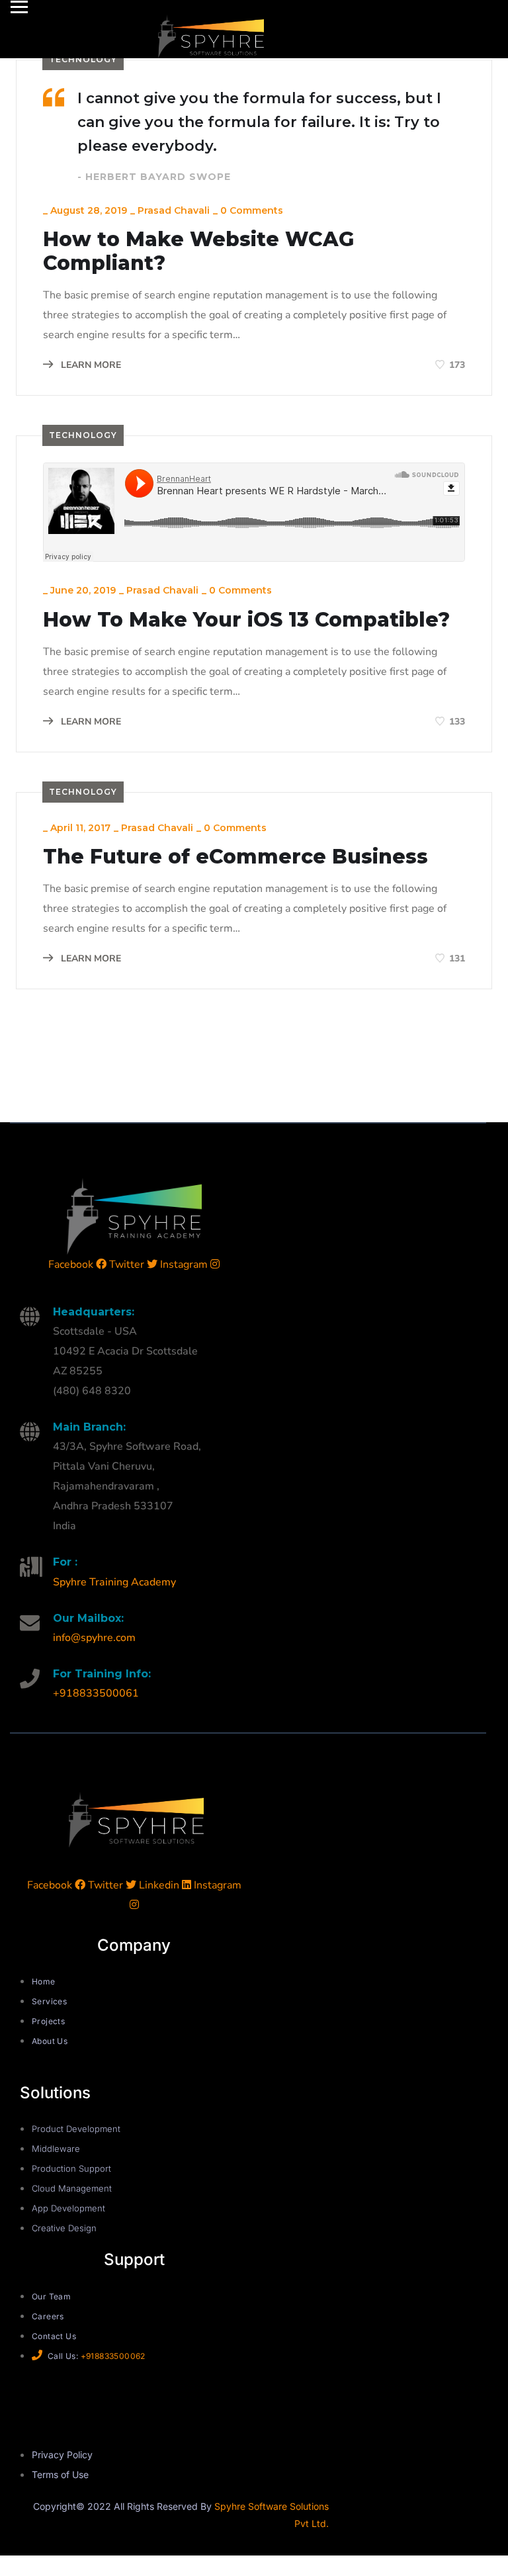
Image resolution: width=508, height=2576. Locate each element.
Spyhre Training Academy (114, 1582)
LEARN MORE (90, 365)
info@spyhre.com (94, 1638)
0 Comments (252, 210)
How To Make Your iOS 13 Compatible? (246, 620)
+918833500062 (113, 2356)
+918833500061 (96, 1693)
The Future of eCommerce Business (235, 857)
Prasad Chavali (174, 210)
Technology (83, 59)
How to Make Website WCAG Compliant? (198, 251)
